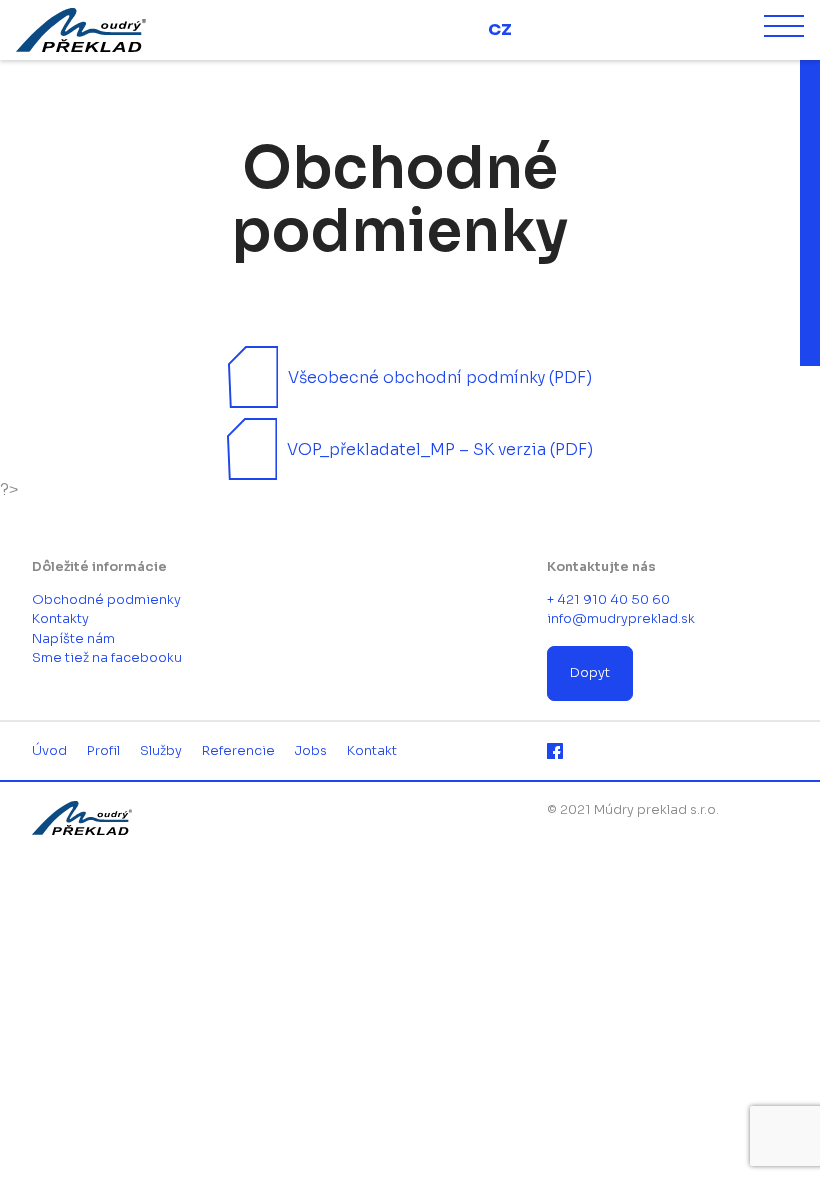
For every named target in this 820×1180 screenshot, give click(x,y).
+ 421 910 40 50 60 (608, 600)
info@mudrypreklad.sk (621, 619)
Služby (161, 751)
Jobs (311, 751)
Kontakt (372, 751)
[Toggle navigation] (784, 30)
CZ (500, 29)
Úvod (49, 751)
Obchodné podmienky (106, 600)
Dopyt (590, 673)
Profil (103, 751)
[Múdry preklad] (108, 30)
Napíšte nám (73, 639)
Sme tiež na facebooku (107, 658)
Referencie (238, 751)
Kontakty (60, 619)
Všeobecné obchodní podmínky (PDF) (440, 377)
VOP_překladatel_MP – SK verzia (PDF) (440, 449)
